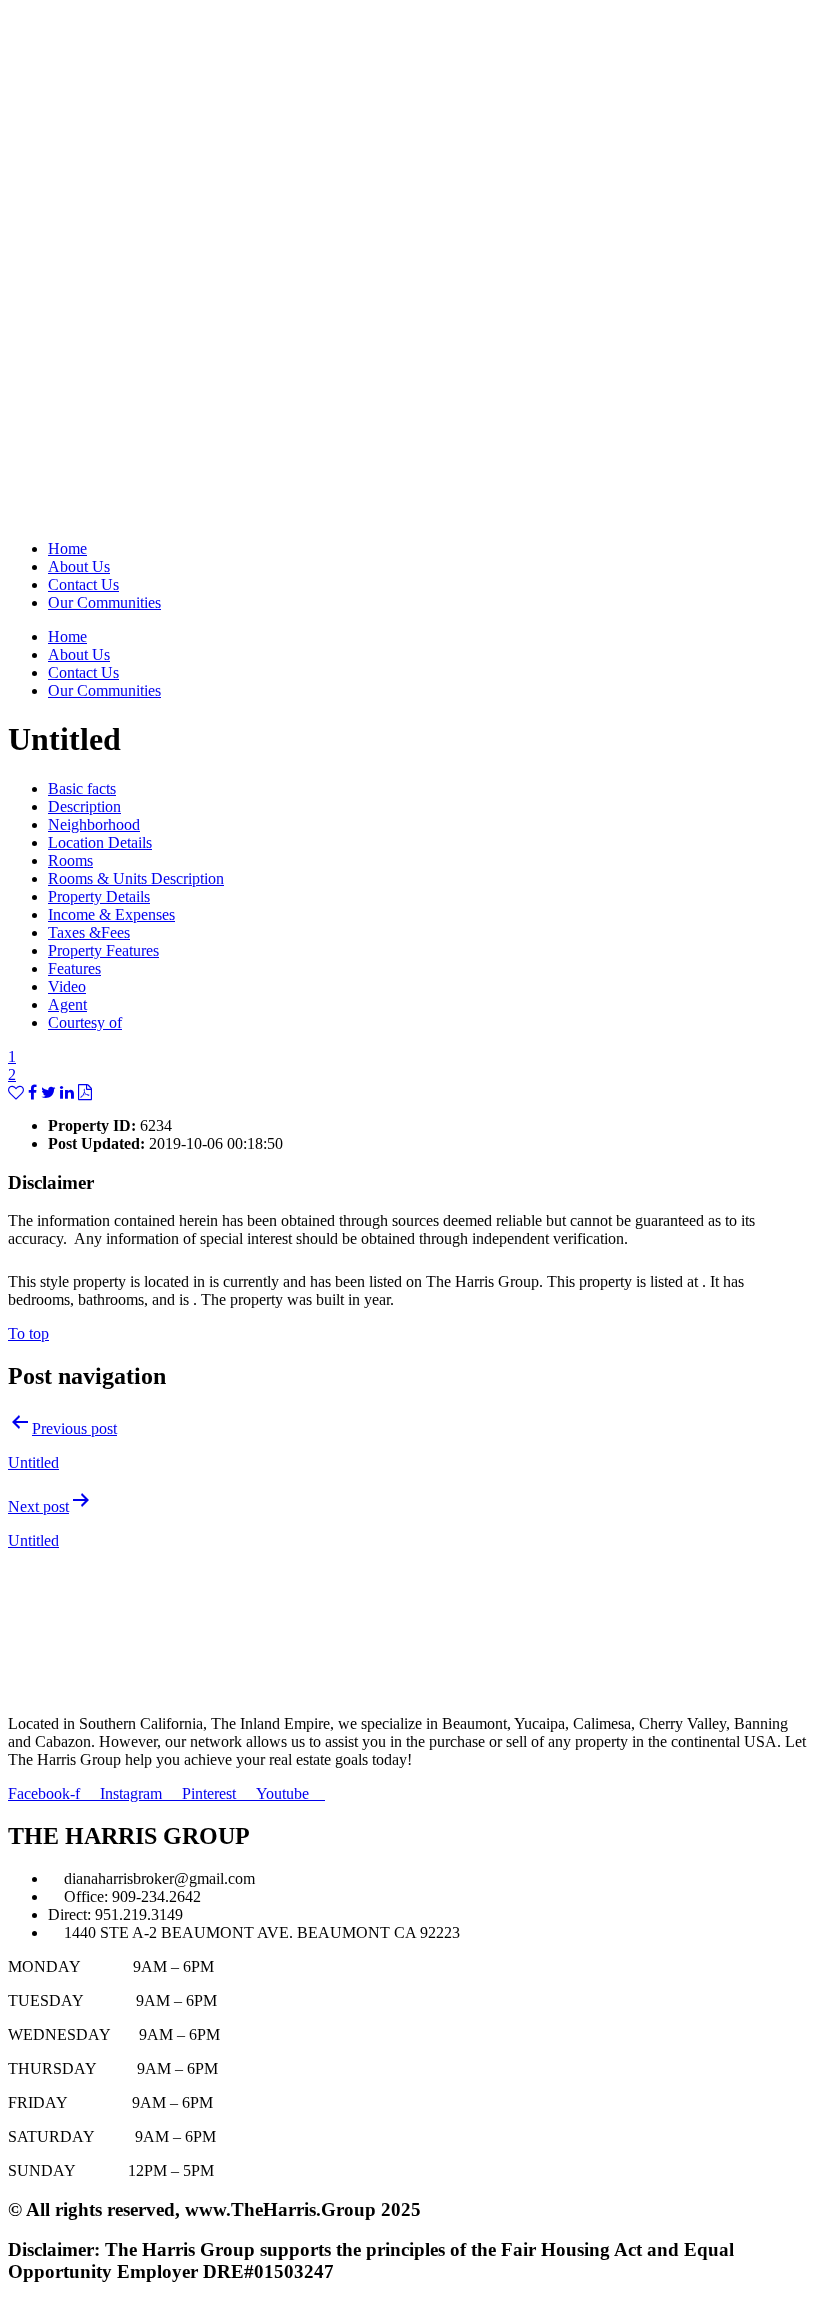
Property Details (99, 896)
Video (67, 986)
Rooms (70, 860)
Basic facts (82, 788)
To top (28, 1333)
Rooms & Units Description (136, 878)
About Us (79, 566)
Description (84, 806)
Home (67, 548)
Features (74, 968)
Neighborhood (94, 824)
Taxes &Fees (89, 932)
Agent (67, 1004)
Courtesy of (85, 1022)
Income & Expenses (111, 914)
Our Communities (104, 602)
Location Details (100, 842)
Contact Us (83, 584)
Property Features (103, 950)
